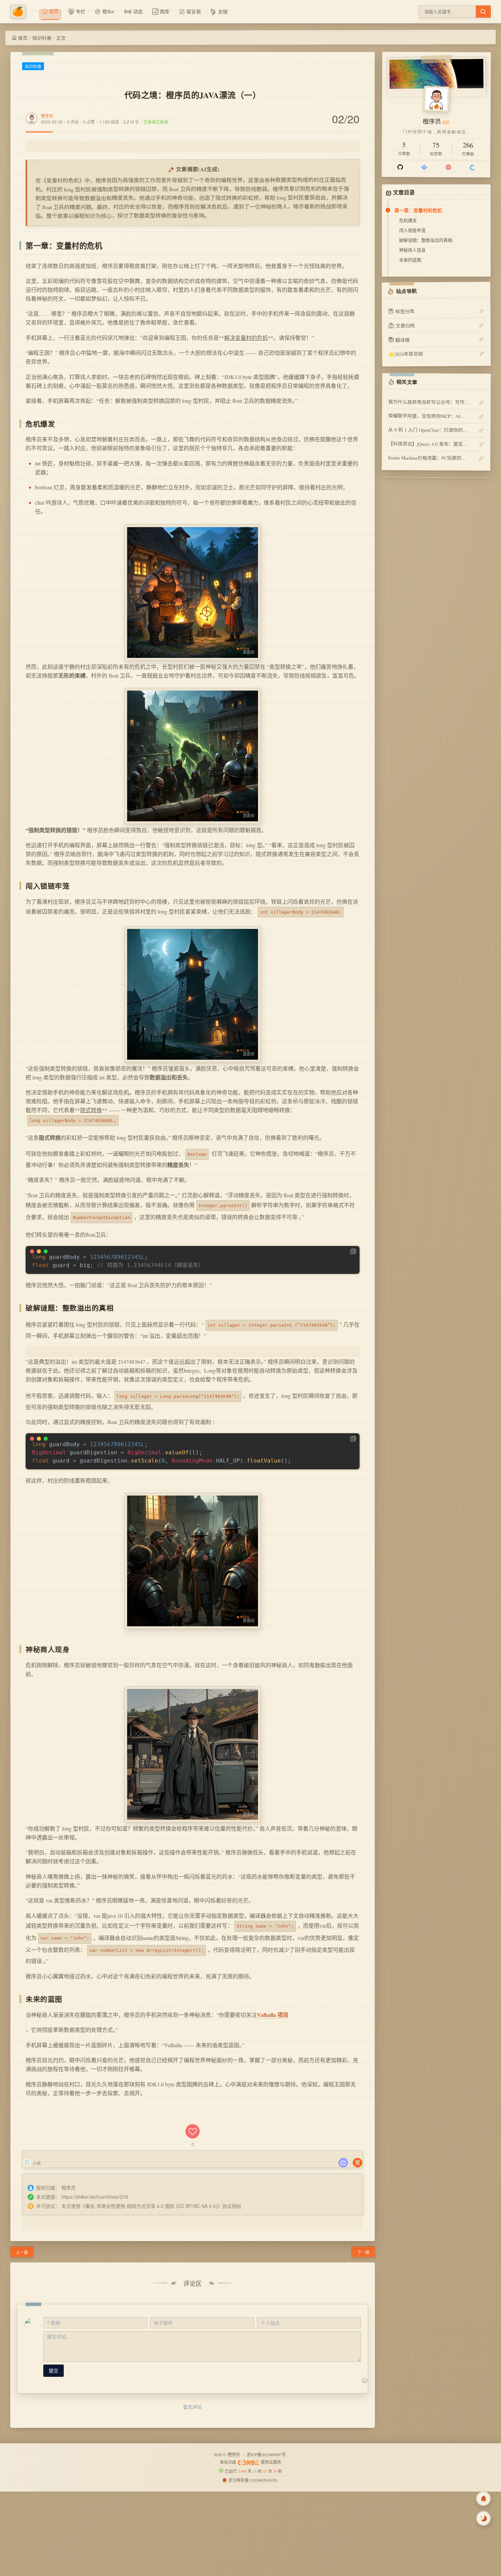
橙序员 (47, 116)
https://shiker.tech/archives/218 (95, 2197)
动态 (138, 11)
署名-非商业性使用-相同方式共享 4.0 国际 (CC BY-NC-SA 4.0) (151, 2206)
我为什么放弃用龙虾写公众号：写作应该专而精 (429, 402)
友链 (223, 11)
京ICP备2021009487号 (266, 2454)
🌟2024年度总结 (405, 354)
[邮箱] (448, 167)
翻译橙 (403, 340)
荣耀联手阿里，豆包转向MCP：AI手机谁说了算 (429, 416)
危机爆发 (408, 220)
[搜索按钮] (483, 12)
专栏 (81, 11)
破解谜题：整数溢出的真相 (426, 240)
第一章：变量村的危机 (418, 210)
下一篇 (363, 2252)
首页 (23, 38)
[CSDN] (472, 167)
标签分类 (405, 311)
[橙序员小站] (21, 12)
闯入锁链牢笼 (412, 230)
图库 (165, 11)
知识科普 (42, 38)
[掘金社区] (424, 167)
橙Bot (108, 11)
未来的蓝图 (410, 260)
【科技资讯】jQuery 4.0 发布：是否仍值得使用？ (429, 444)
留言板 (194, 11)
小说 (37, 2163)
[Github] (400, 167)
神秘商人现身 (412, 250)
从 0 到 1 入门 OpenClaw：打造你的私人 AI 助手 (429, 430)
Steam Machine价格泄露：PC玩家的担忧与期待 (429, 458)
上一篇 (22, 2252)
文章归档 (405, 325)
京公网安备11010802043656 (253, 2480)
